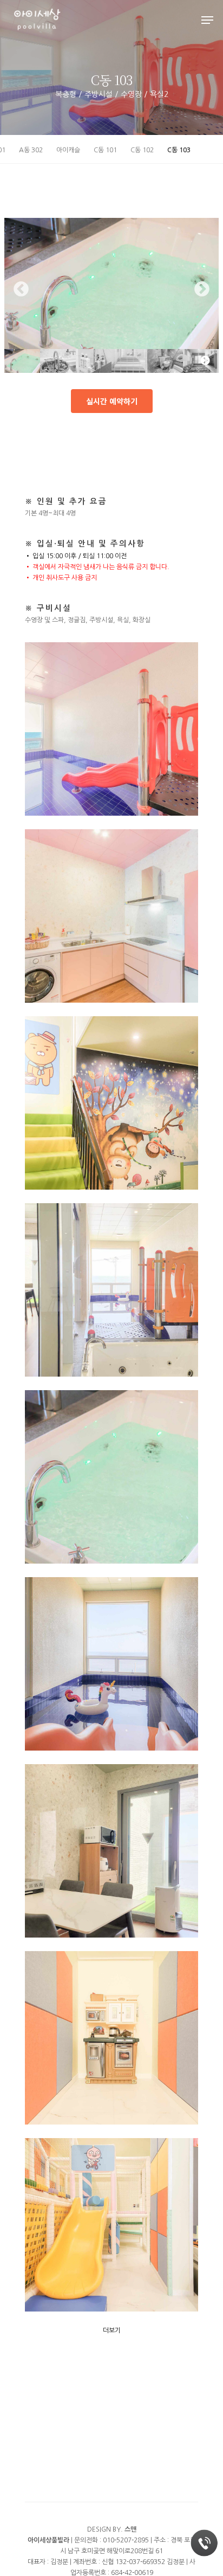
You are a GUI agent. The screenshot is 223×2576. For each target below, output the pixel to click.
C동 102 (142, 150)
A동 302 (31, 150)
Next (202, 289)
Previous (21, 289)
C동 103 (179, 150)
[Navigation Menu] (207, 20)
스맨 (130, 2529)
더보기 (112, 2330)
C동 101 (105, 150)
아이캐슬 (68, 150)
